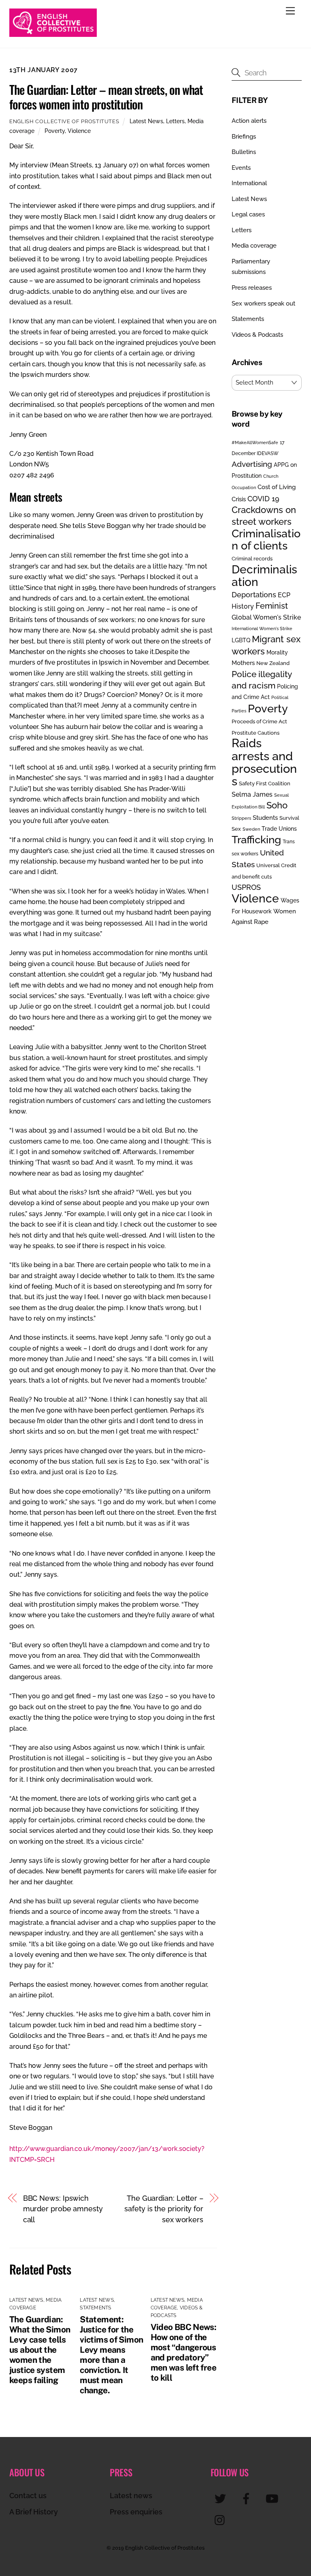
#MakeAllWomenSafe (255, 443)
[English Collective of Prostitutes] (53, 33)
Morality (277, 652)
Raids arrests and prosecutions (264, 762)
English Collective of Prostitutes (64, 121)
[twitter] (222, 2498)
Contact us (28, 2496)
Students (265, 818)
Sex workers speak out (263, 304)
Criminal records (252, 559)
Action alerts (249, 121)
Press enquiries (136, 2512)
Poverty (55, 131)
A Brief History (34, 2512)
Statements (95, 2308)
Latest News (146, 121)
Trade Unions (279, 828)
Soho (277, 805)
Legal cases (248, 214)
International (249, 183)
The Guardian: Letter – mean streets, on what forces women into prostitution (106, 97)
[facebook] (248, 2498)
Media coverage (254, 246)
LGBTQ (241, 640)
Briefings (244, 137)
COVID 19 (263, 499)
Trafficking (256, 840)
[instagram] (222, 2520)
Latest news (131, 2496)
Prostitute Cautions (256, 733)
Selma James (252, 794)
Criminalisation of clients (266, 540)
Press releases (252, 288)
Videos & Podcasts (257, 335)
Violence (79, 131)
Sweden (251, 829)
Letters (175, 121)
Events (241, 168)
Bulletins (244, 152)
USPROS (246, 887)
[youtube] (274, 2498)
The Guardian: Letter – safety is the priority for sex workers (164, 2209)
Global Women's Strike (266, 617)
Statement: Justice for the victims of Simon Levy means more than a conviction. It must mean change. (111, 2355)
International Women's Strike (262, 629)
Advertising (252, 464)
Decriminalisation (264, 576)
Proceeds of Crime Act (259, 721)
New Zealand (273, 663)
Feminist (272, 606)
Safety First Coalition (265, 783)
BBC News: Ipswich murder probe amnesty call (63, 2209)
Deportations (254, 595)
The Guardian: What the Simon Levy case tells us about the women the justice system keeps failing (40, 2350)
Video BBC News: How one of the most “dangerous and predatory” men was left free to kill (184, 2352)
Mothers (243, 663)
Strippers (241, 818)
